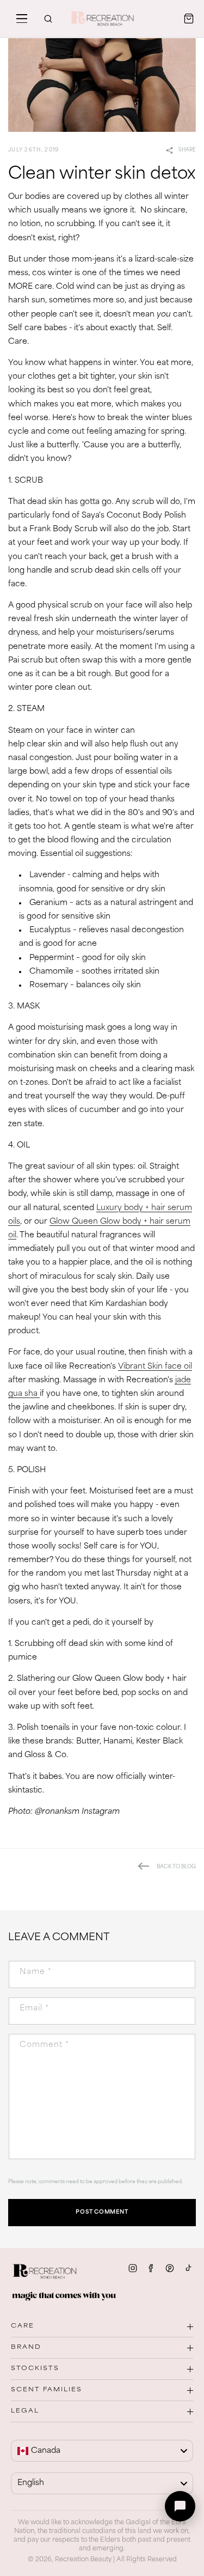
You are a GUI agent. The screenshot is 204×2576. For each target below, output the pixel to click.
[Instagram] (133, 2268)
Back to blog (176, 1867)
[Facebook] (151, 2268)
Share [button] (187, 150)
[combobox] (102, 2451)
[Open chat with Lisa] (180, 2506)
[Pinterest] (170, 2268)
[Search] (48, 19)
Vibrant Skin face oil (155, 1367)
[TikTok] (188, 2268)
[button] (22, 19)
